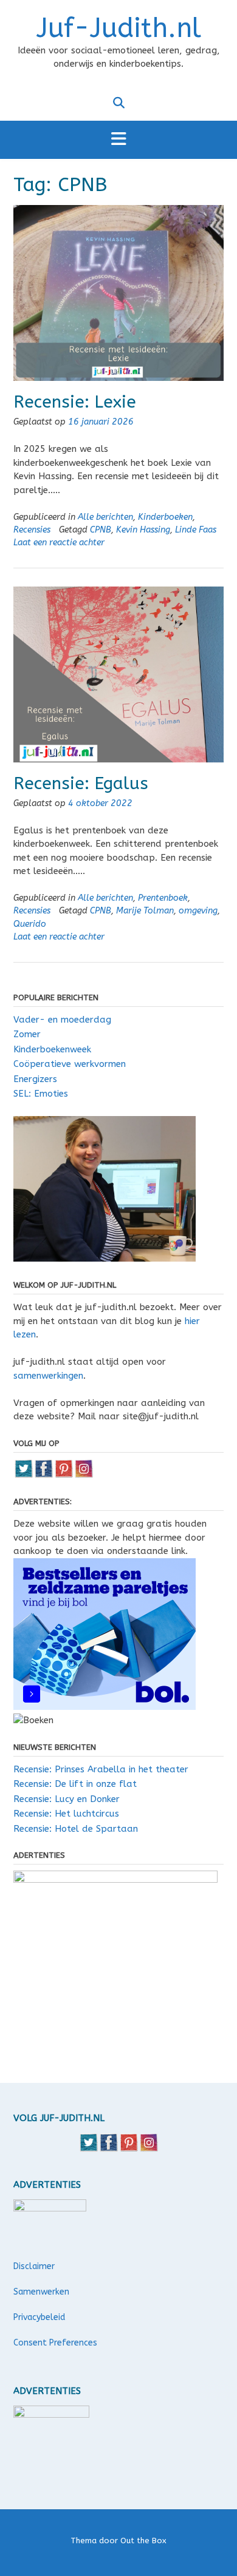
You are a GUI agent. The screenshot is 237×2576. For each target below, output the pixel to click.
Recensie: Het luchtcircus (66, 1814)
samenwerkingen (48, 1376)
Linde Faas (196, 530)
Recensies (32, 530)
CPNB (101, 530)
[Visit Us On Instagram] (84, 1475)
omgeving (198, 911)
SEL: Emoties (41, 1094)
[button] (118, 140)
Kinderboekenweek (52, 1049)
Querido (30, 924)
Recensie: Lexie (75, 402)
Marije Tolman (145, 911)
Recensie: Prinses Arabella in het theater (101, 1769)
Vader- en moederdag (62, 1020)
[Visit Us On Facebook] (43, 1475)
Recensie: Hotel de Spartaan (76, 1829)
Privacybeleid (39, 2317)
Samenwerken (41, 2292)
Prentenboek (163, 898)
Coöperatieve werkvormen (70, 1064)
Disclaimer (34, 2266)
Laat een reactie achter (59, 543)
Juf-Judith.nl (119, 29)
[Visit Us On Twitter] (23, 1475)
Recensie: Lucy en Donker (67, 1799)
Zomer (27, 1034)
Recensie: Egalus (81, 783)
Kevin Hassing (143, 530)
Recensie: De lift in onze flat (75, 1784)
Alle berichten (105, 517)
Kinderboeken (165, 517)
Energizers (35, 1079)
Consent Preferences (55, 2343)
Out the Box (143, 2541)
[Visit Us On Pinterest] (64, 1475)
